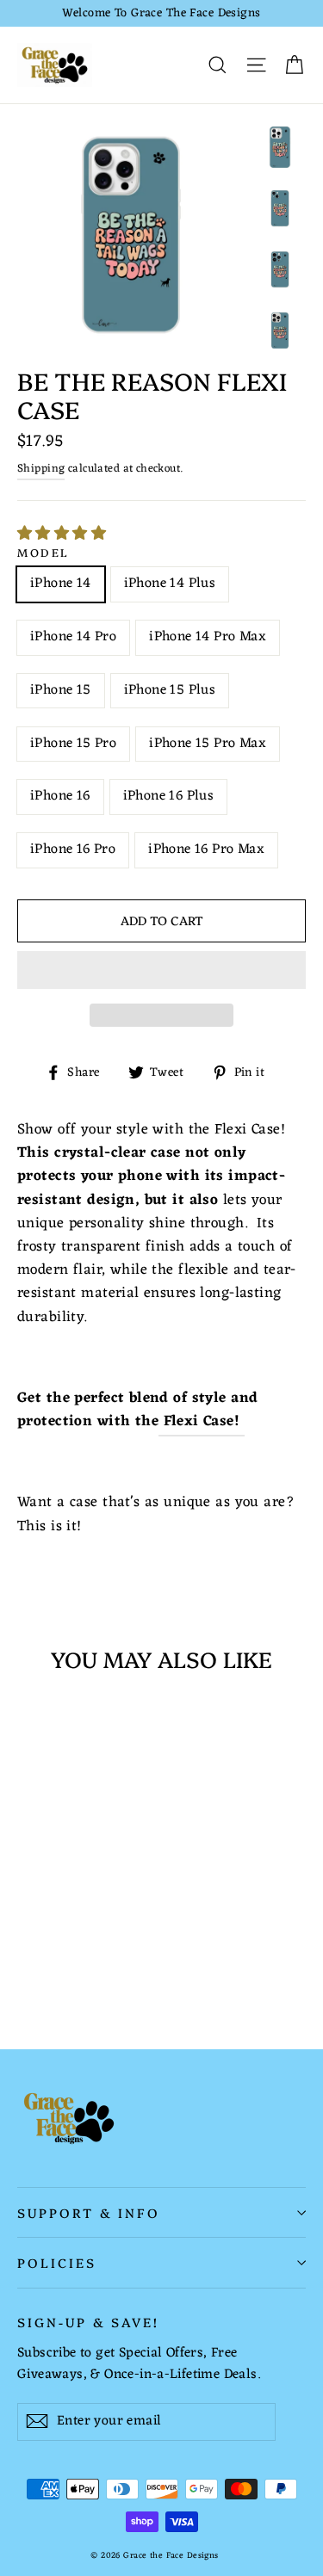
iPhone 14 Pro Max (208, 637)
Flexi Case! (202, 1422)
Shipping (41, 469)
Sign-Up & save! (88, 2321)
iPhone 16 (60, 796)
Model (43, 552)
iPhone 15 (61, 690)
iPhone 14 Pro (73, 637)
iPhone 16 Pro (73, 849)
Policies (57, 2262)
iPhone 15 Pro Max (208, 744)
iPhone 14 (61, 584)
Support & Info (89, 2212)
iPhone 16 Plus (169, 796)
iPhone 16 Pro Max (206, 849)
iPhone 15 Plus (170, 690)
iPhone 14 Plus (170, 584)
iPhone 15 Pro (73, 744)
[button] (64, 534)
